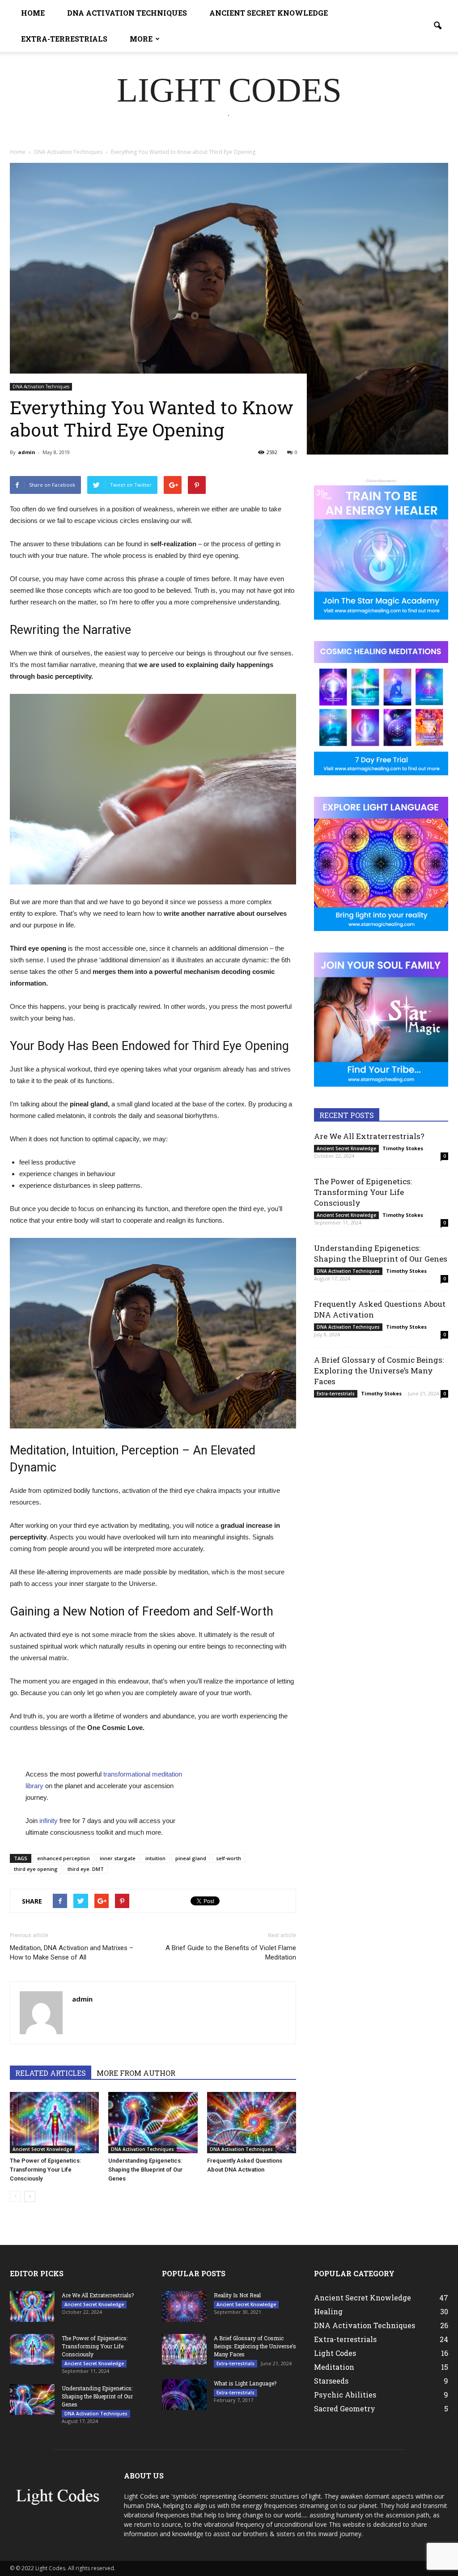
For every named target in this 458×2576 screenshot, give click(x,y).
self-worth (229, 1858)
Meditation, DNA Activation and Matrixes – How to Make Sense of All (72, 1953)
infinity (48, 1821)
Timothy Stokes (403, 1148)
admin (27, 452)
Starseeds (331, 2381)
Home (33, 13)
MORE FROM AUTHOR (136, 2073)
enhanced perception (64, 1858)
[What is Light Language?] (184, 2395)
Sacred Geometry (345, 2408)
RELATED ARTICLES (51, 2073)
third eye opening (36, 1869)
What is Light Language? (245, 2383)
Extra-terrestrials (64, 39)
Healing (328, 2311)
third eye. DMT (86, 1869)
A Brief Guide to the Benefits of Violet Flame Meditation (231, 1953)
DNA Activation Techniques (127, 13)
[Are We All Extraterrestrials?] (32, 2306)
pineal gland (191, 1858)
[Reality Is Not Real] (184, 2306)
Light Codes (335, 2353)
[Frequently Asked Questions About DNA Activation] (252, 2123)
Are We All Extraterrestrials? (369, 1136)
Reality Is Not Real (237, 2295)
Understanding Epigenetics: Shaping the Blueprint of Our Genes (145, 2170)
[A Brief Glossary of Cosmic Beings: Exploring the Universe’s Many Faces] (184, 2349)
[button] (437, 26)
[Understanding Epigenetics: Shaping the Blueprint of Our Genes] (153, 2123)
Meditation (334, 2367)
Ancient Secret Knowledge (269, 13)
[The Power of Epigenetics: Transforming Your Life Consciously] (54, 2123)
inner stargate (118, 1858)
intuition (155, 1858)
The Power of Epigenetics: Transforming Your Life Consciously (45, 2170)
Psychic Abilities (345, 2395)
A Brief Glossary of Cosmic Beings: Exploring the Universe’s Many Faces (379, 1371)
